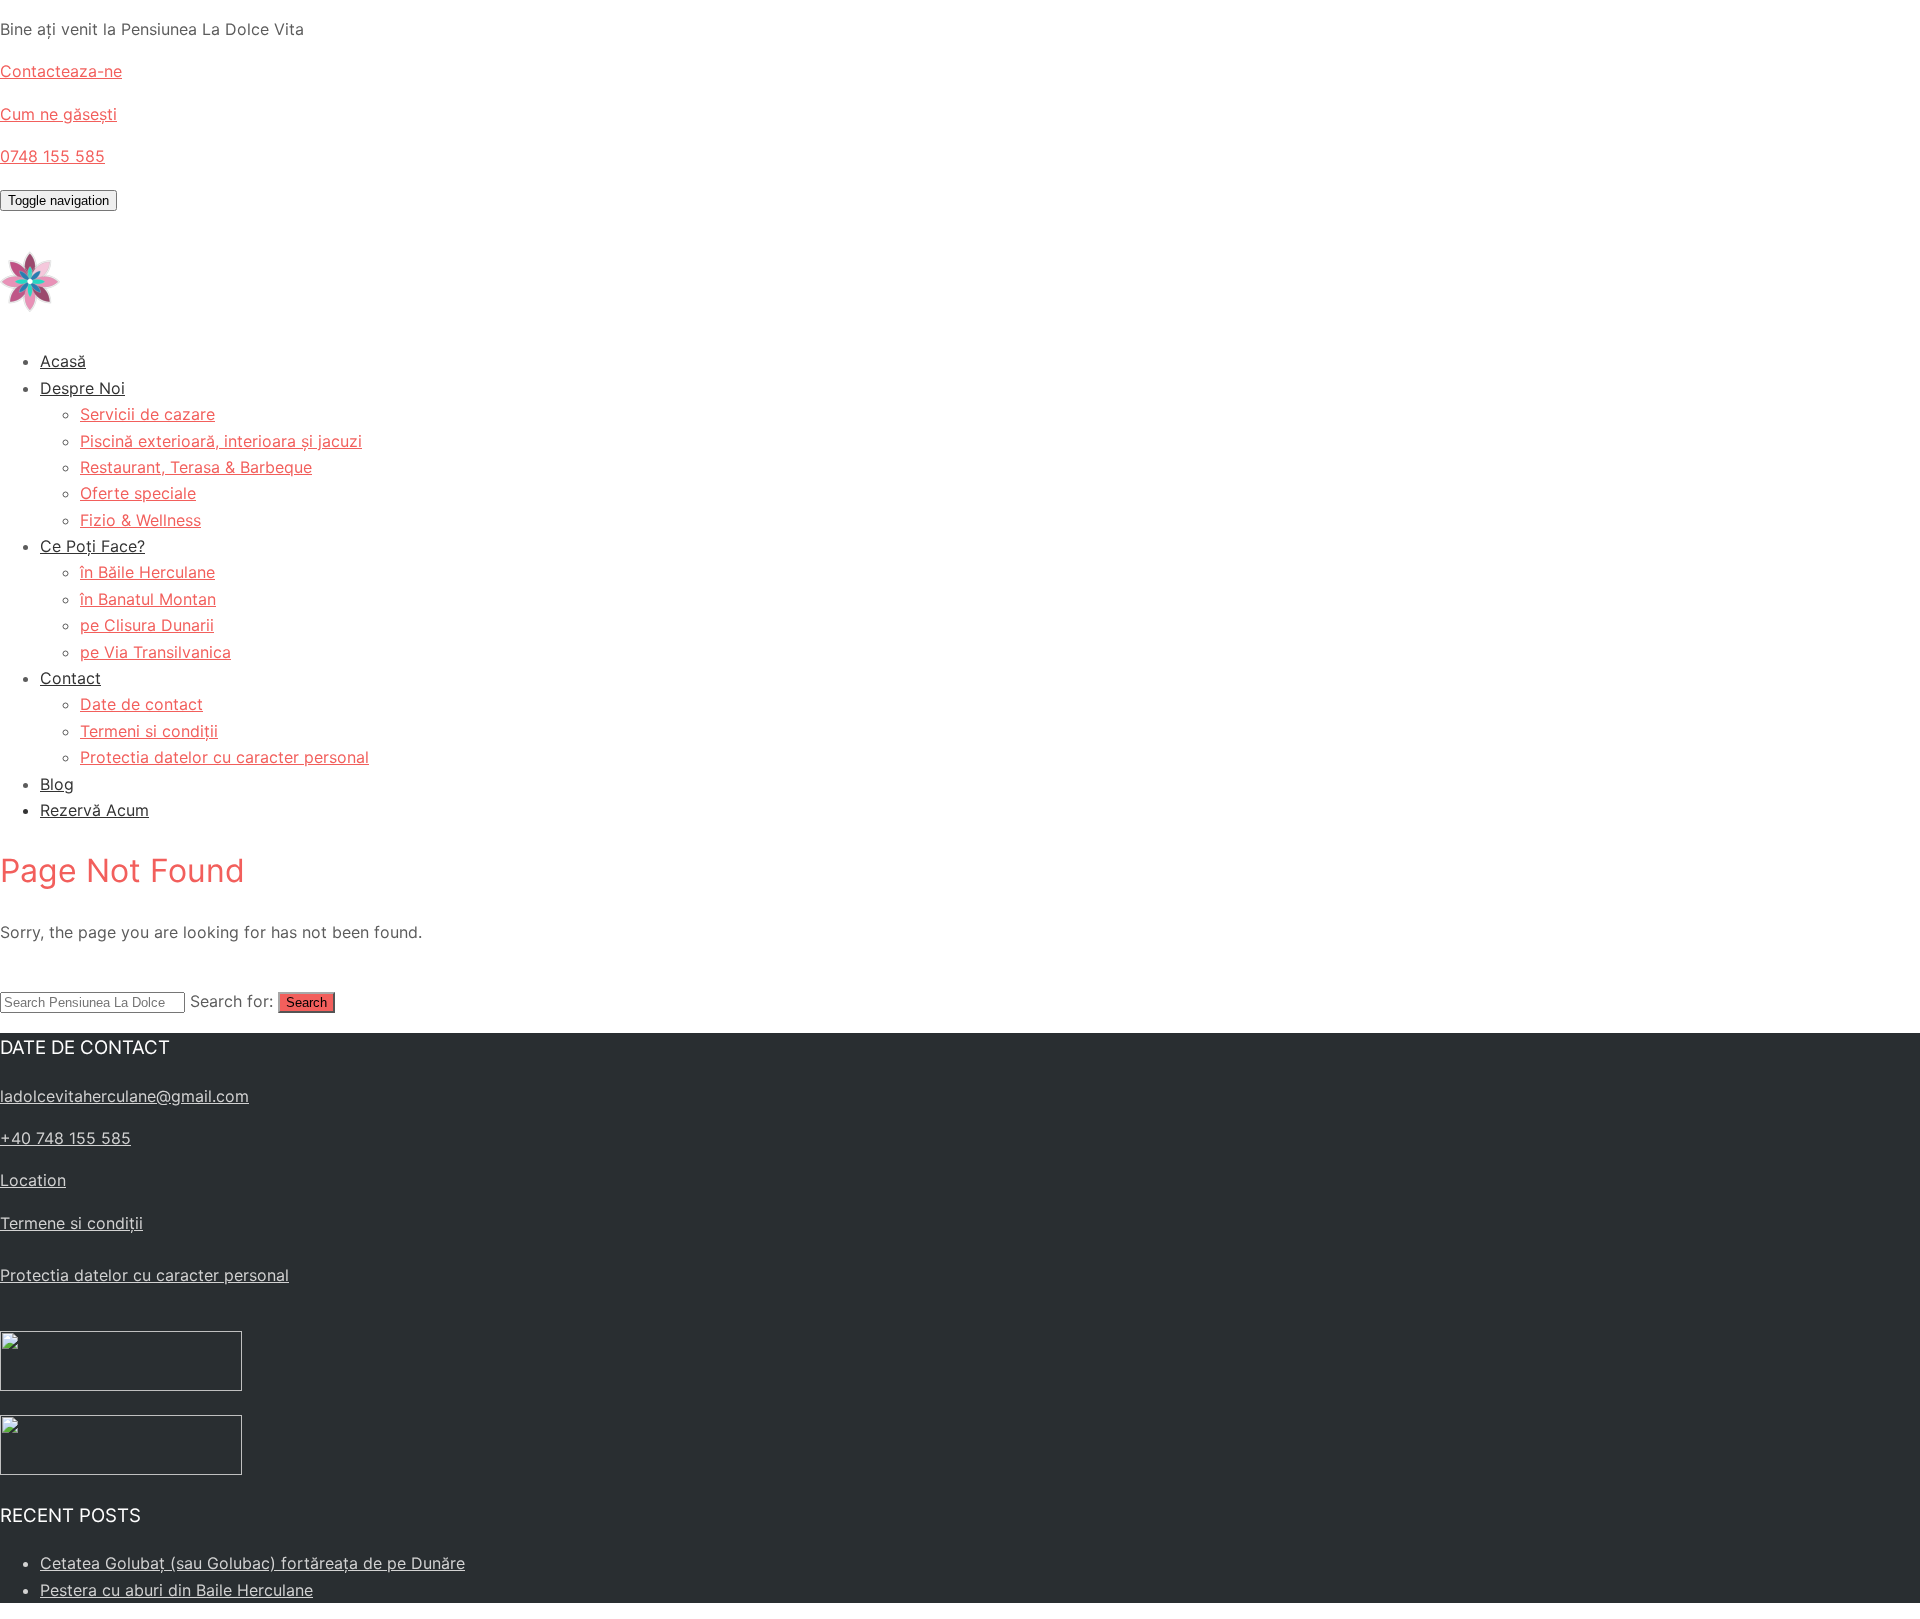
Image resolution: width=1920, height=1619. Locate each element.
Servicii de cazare (147, 414)
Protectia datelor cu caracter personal (224, 757)
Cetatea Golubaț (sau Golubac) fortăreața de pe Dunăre (252, 1563)
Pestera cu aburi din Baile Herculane (176, 1590)
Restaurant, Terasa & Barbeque (196, 467)
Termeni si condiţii (149, 731)
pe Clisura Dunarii (147, 625)
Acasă (63, 361)
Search (306, 1002)
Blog (57, 784)
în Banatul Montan (148, 599)
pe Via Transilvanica (155, 652)
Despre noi (82, 388)
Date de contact (141, 704)
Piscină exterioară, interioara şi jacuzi (221, 441)
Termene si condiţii (71, 1223)
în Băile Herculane (147, 572)
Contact (70, 678)
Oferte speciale (138, 493)
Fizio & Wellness (140, 520)
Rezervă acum (94, 810)
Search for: (231, 1001)
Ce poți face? (92, 546)
